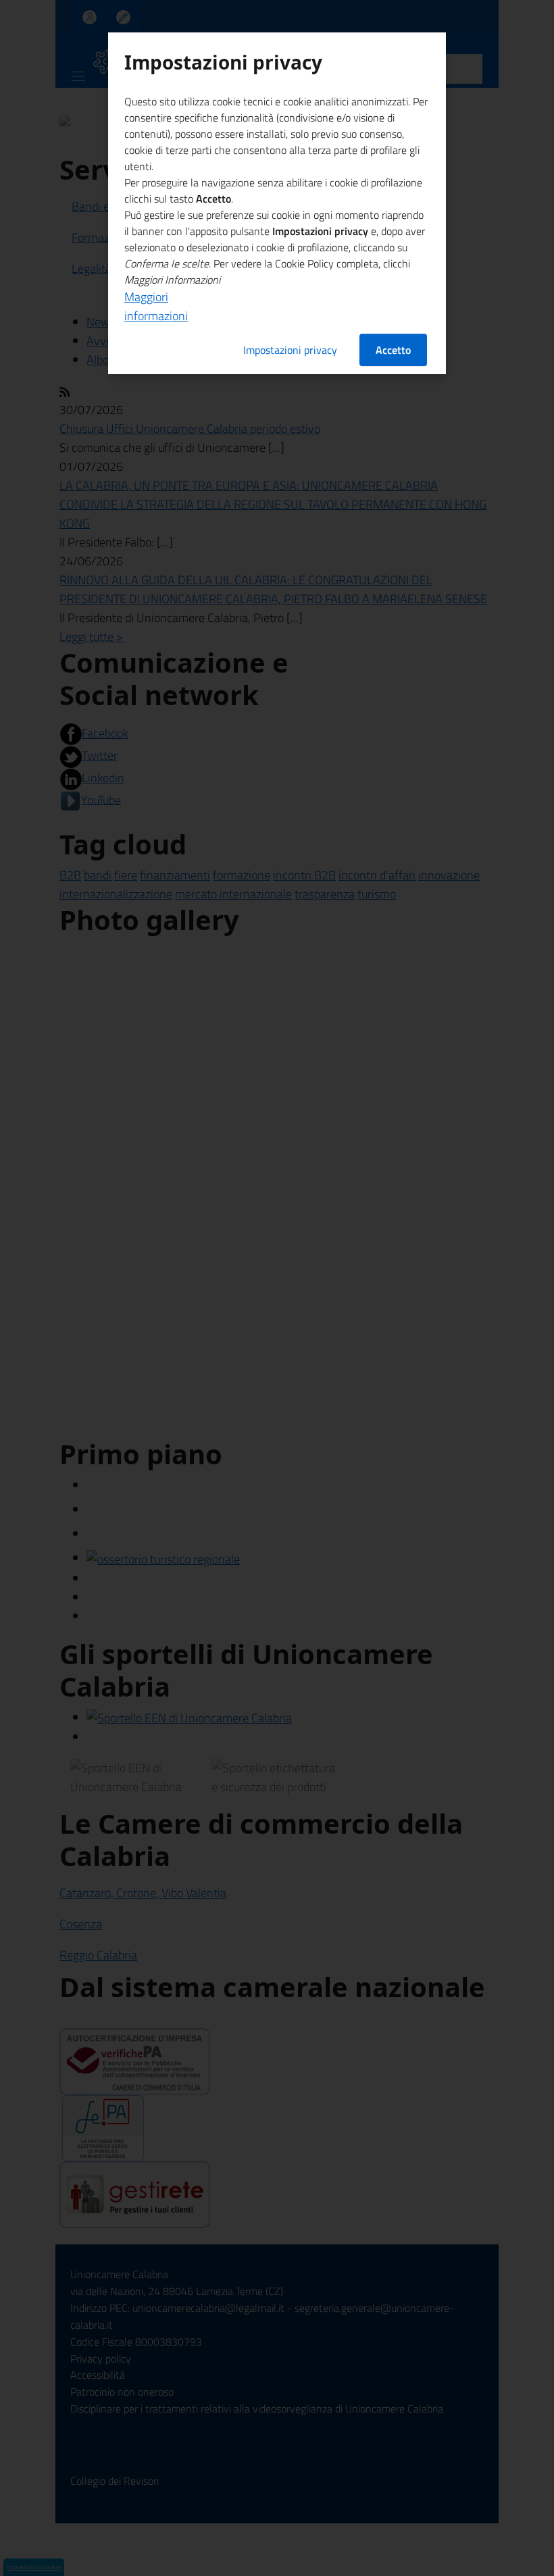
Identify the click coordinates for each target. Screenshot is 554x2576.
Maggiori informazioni (156, 306)
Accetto (393, 350)
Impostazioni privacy (290, 350)
